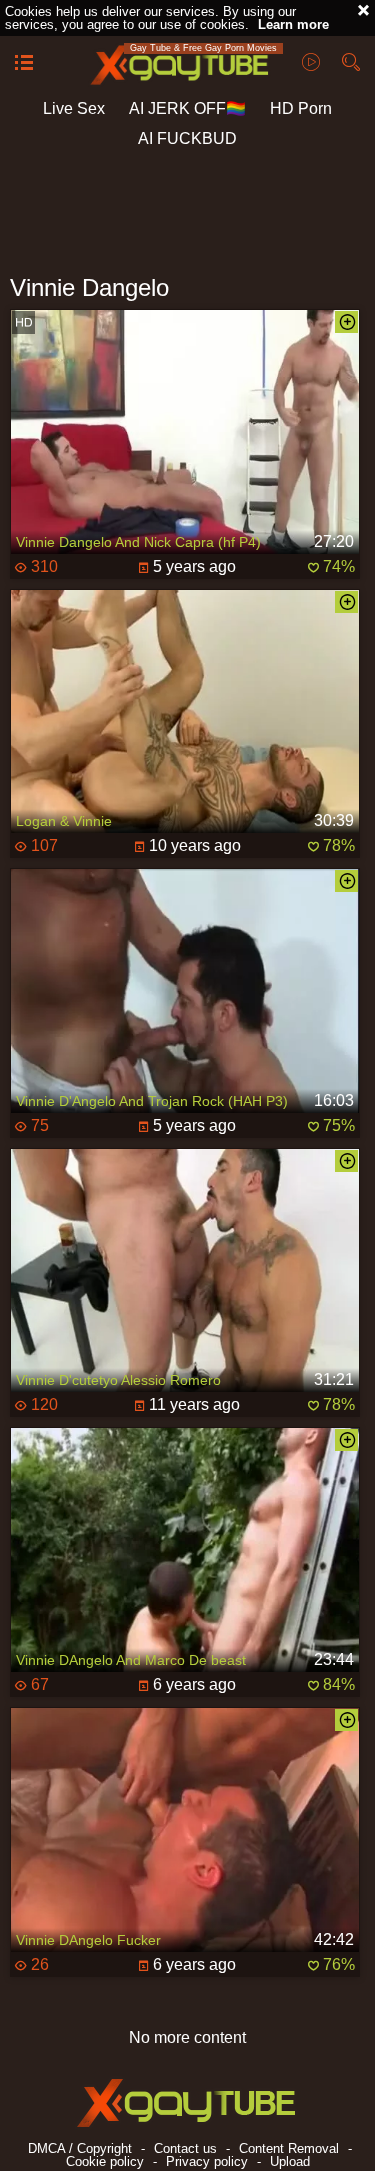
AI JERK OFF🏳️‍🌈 (187, 108)
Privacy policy (207, 2161)
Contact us (185, 2148)
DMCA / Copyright (80, 2148)
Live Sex (74, 108)
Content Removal (289, 2148)
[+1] (24, 64)
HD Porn (301, 108)
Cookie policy (105, 2161)
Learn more (293, 24)
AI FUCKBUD (187, 138)
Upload (290, 2161)
